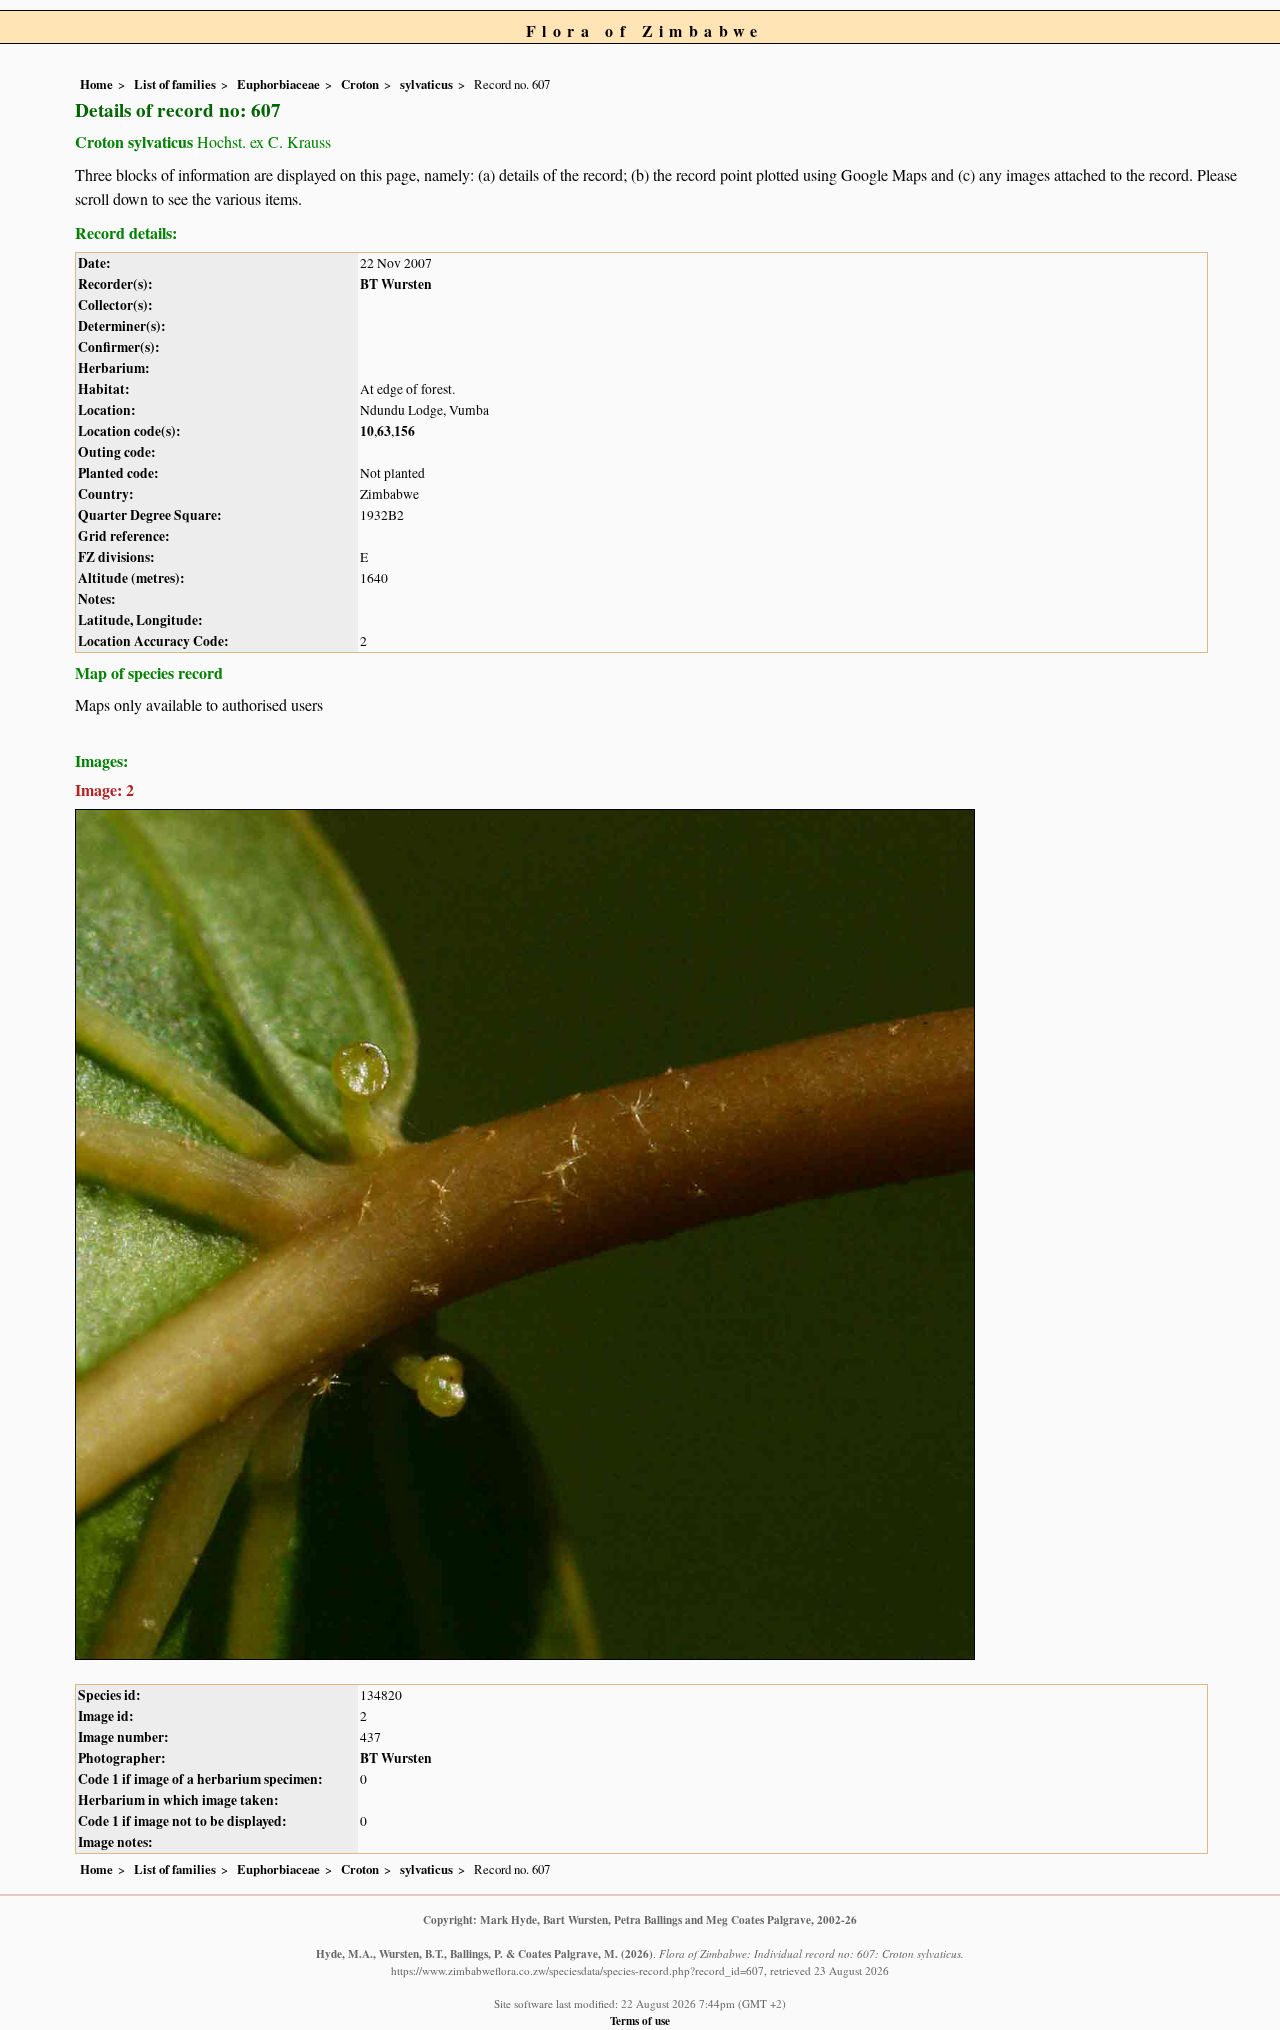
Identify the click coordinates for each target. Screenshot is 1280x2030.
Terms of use (640, 2020)
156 (404, 431)
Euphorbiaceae (278, 84)
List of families (175, 84)
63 (384, 431)
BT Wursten (396, 284)
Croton (360, 84)
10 (367, 431)
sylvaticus (426, 84)
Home (96, 84)
